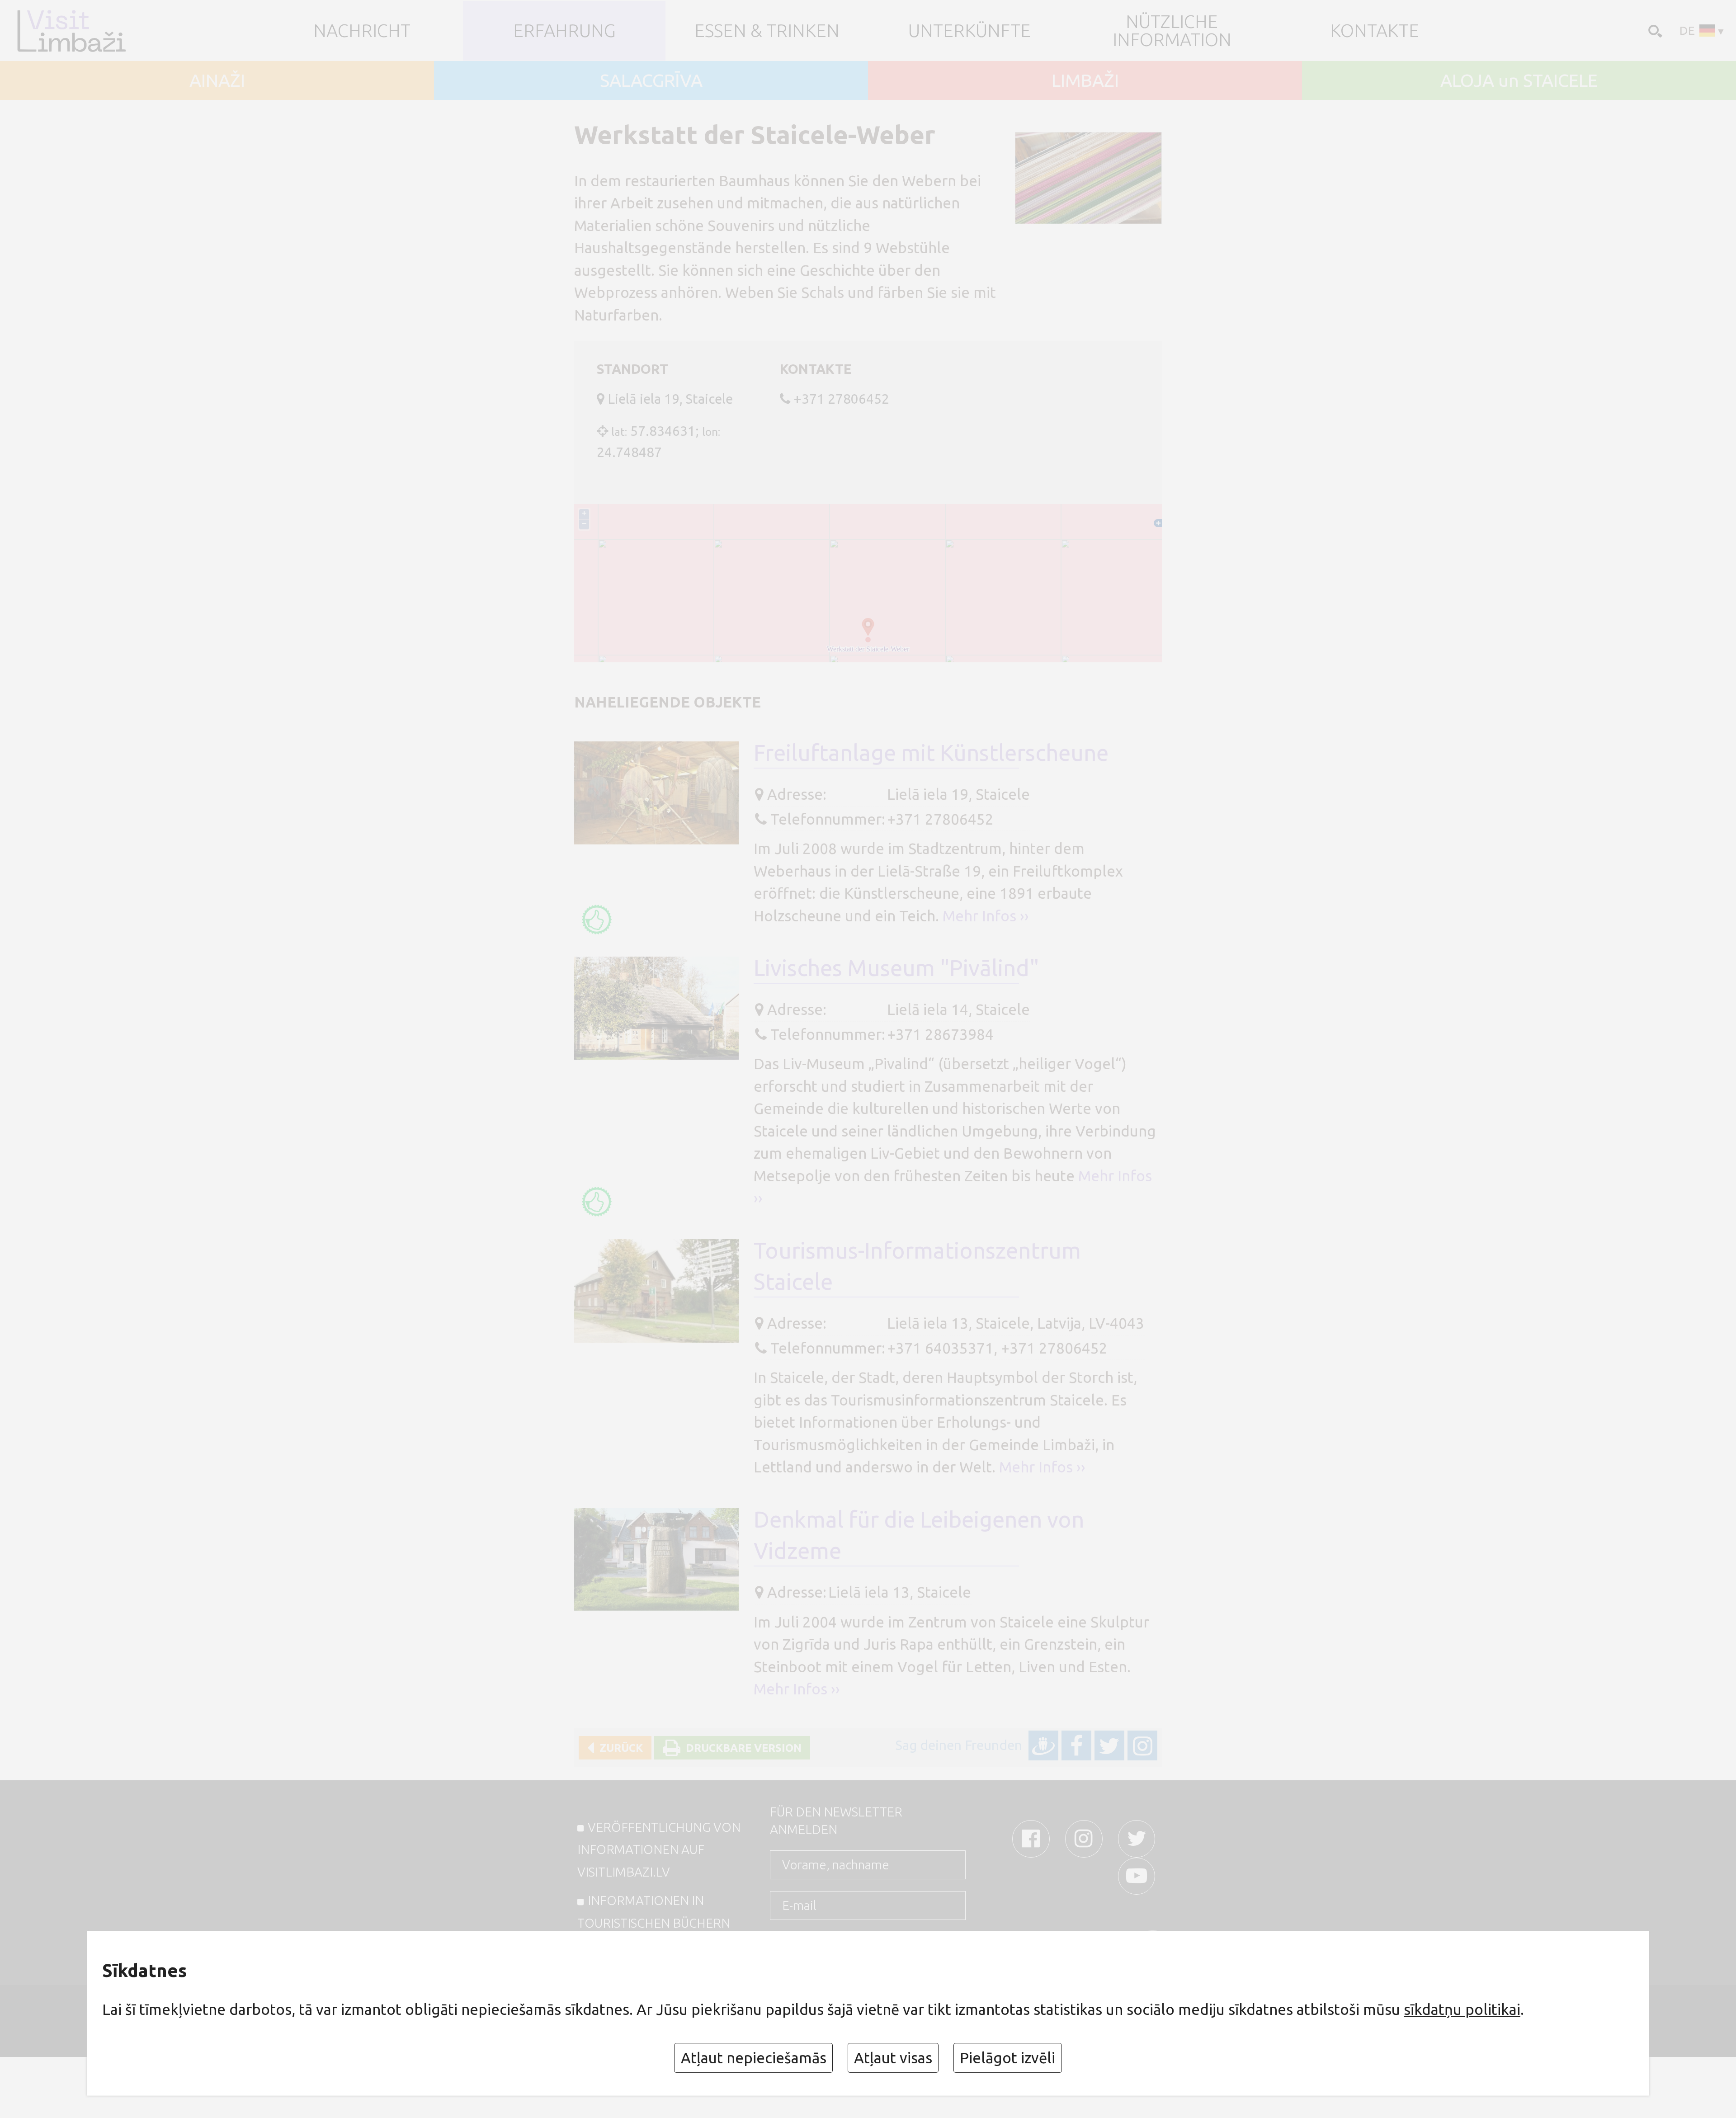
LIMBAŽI (1085, 80)
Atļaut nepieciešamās (754, 2058)
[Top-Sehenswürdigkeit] (597, 920)
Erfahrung (564, 31)
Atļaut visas (893, 2058)
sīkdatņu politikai (1462, 2009)
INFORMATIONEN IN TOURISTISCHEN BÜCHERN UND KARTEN (654, 1923)
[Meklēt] (1653, 30)
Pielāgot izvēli (1007, 2058)
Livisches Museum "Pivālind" (896, 968)
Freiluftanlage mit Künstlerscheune (931, 752)
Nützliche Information (1172, 31)
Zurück (618, 1748)
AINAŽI (217, 80)
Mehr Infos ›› (986, 916)
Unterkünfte (969, 31)
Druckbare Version (741, 1748)
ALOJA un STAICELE (1519, 80)
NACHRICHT (362, 31)
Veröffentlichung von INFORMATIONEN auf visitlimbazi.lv (659, 1849)
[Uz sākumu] (87, 31)
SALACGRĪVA (651, 80)
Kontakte (1375, 31)
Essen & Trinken (767, 31)
